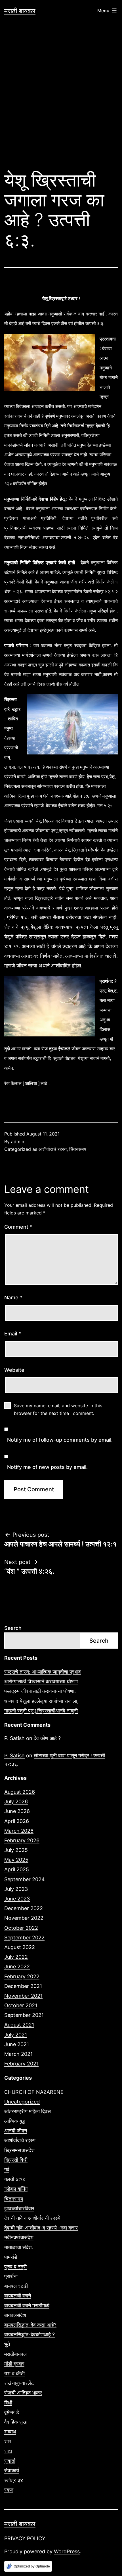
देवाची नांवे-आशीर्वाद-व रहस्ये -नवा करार (41, 2228)
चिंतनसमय (78, 1149)
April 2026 (17, 1821)
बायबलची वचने (18, 2296)
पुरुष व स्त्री (15, 2267)
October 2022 (21, 1928)
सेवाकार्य (12, 2471)
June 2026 (17, 1811)
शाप (8, 2441)
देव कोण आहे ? (47, 1738)
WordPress (67, 2551)
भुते (7, 2344)
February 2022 (22, 1976)
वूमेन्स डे (12, 2412)
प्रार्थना (11, 2276)
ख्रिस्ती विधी (16, 2160)
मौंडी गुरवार (14, 2364)
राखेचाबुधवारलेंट (19, 2383)
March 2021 (18, 2054)
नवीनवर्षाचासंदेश (19, 2237)
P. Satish (14, 1738)
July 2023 (16, 1889)
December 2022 (24, 1908)
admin (18, 1141)
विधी (8, 2403)
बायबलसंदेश (15, 2315)
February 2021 (21, 2064)
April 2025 (17, 1869)
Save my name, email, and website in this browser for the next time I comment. (58, 1409)
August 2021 (19, 2025)
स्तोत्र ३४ (14, 2480)
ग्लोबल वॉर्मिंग (16, 2189)
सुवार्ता (10, 2461)
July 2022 (16, 1957)
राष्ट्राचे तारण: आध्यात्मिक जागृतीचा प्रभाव (43, 1672)
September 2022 (24, 1938)
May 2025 (16, 1860)
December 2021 (23, 1986)
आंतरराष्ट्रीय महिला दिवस (28, 2111)
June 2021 (17, 2044)
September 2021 (24, 2015)
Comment (18, 1227)
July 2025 (16, 1850)
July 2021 (16, 2035)
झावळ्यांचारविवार (19, 2208)
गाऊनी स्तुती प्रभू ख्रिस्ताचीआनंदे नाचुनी (41, 1711)
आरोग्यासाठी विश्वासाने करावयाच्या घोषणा (41, 1681)
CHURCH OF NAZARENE (34, 2092)
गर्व (7, 2170)
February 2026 (22, 1840)
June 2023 (17, 1899)
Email (13, 1334)
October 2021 (21, 2005)
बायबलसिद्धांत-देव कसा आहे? (30, 2325)
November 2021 (23, 1996)
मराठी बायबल (20, 11)
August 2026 (20, 1792)
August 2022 (20, 1947)
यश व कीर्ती (14, 2373)
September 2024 (25, 1879)
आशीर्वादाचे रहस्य (53, 1149)
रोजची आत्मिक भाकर (23, 2393)
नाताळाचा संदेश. (19, 2247)
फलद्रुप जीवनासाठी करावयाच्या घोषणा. (40, 1691)
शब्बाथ (10, 2432)
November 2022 (24, 1918)
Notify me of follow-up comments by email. (60, 1440)
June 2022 (17, 1966)
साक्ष (8, 2451)
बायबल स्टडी (16, 2286)
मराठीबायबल (15, 2354)
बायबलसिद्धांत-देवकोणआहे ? (30, 2334)
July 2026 (16, 1802)
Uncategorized (22, 2102)
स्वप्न (9, 2490)
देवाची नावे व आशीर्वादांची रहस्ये (32, 2218)
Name (13, 1298)
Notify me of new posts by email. (47, 1467)
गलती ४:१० (15, 2179)
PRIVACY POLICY (25, 2538)
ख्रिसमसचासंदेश (19, 2150)
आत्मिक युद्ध (15, 2121)
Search (13, 1628)
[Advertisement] (61, 98)
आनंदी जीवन (16, 2131)
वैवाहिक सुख (15, 2422)
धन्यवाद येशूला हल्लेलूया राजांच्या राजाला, (41, 1701)
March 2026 (19, 1831)
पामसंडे (11, 2257)
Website (14, 1370)
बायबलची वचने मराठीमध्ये (27, 2306)
